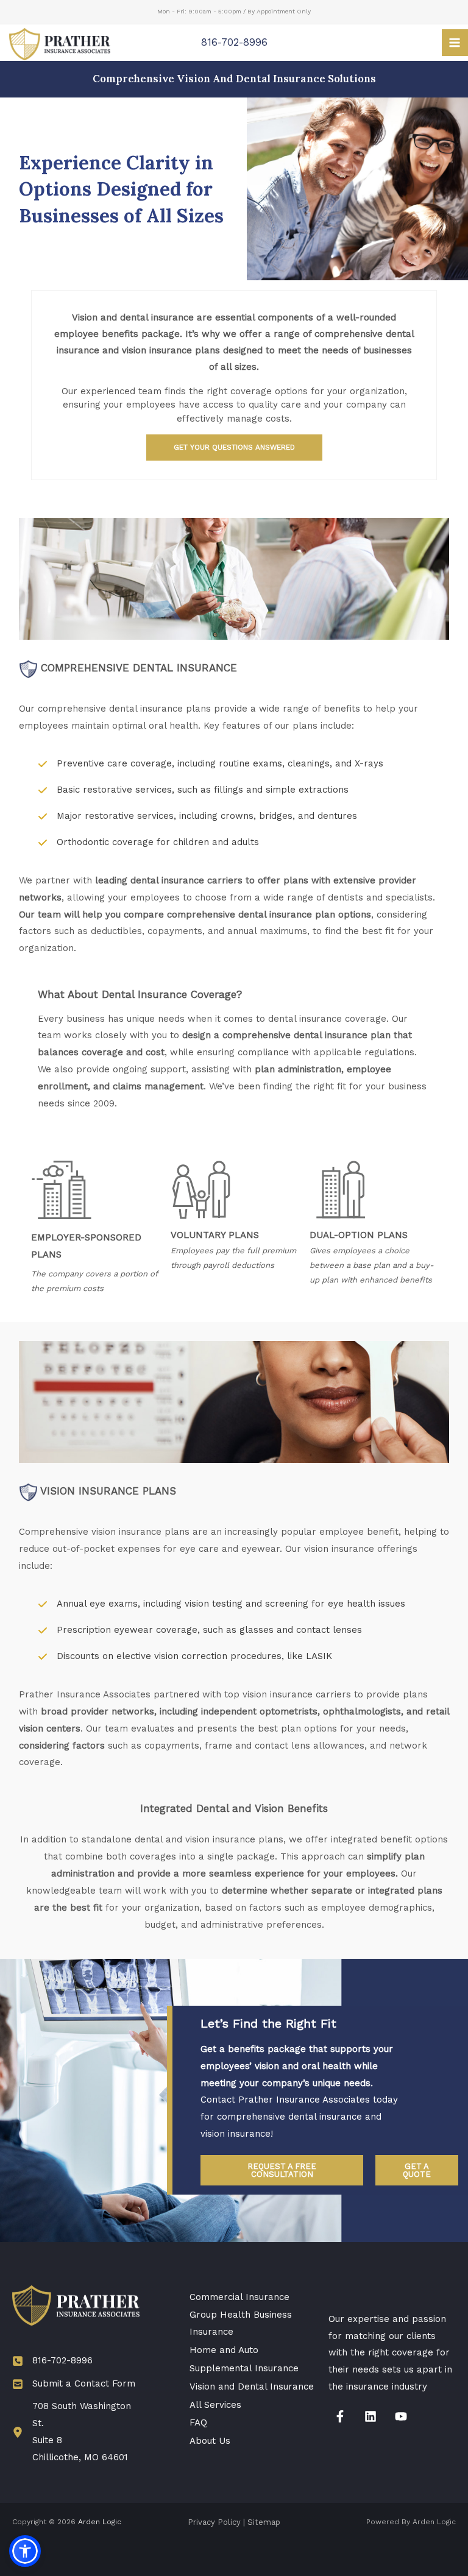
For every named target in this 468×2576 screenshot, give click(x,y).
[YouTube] (401, 2416)
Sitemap (264, 2522)
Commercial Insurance (239, 2297)
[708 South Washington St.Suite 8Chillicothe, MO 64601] (76, 2432)
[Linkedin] (370, 2416)
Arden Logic (100, 2522)
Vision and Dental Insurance (252, 2387)
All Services (215, 2405)
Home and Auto (224, 2350)
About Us (210, 2441)
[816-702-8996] (52, 2361)
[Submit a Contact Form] (74, 2384)
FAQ (198, 2422)
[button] (234, 448)
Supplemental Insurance (244, 2368)
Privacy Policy (214, 2522)
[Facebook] (340, 2416)
